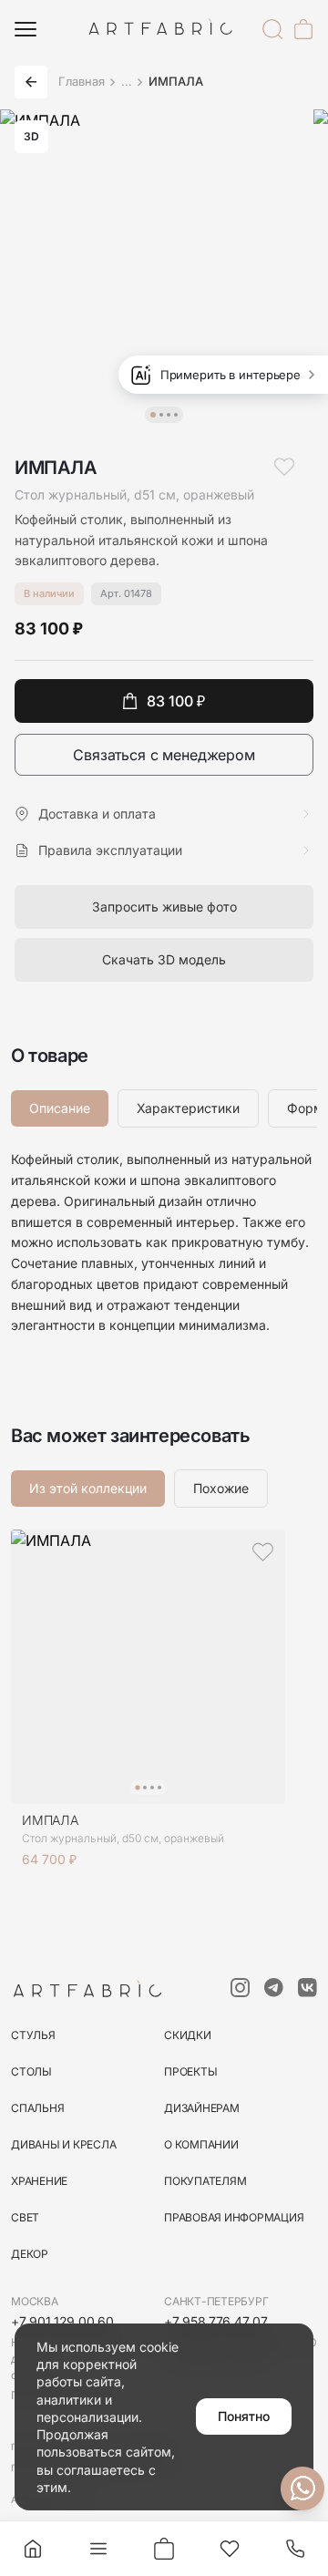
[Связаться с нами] (302, 2488)
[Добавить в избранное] (284, 467)
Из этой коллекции (88, 1488)
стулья (33, 2035)
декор (30, 2254)
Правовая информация (234, 2217)
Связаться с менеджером (164, 755)
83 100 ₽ (176, 701)
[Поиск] (272, 29)
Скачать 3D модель (164, 959)
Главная (82, 81)
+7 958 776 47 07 (216, 2321)
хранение (39, 2181)
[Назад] (31, 82)
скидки (188, 2035)
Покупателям (205, 2181)
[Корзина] (303, 29)
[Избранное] (230, 2549)
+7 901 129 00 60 (62, 2321)
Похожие (221, 1488)
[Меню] (26, 29)
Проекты (190, 2071)
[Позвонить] (295, 2549)
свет (25, 2217)
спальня (37, 2108)
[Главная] (33, 2549)
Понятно (244, 2416)
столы (31, 2071)
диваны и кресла (63, 2144)
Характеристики (188, 1108)
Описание (60, 1108)
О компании (201, 2144)
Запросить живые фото (164, 907)
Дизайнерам (202, 2108)
